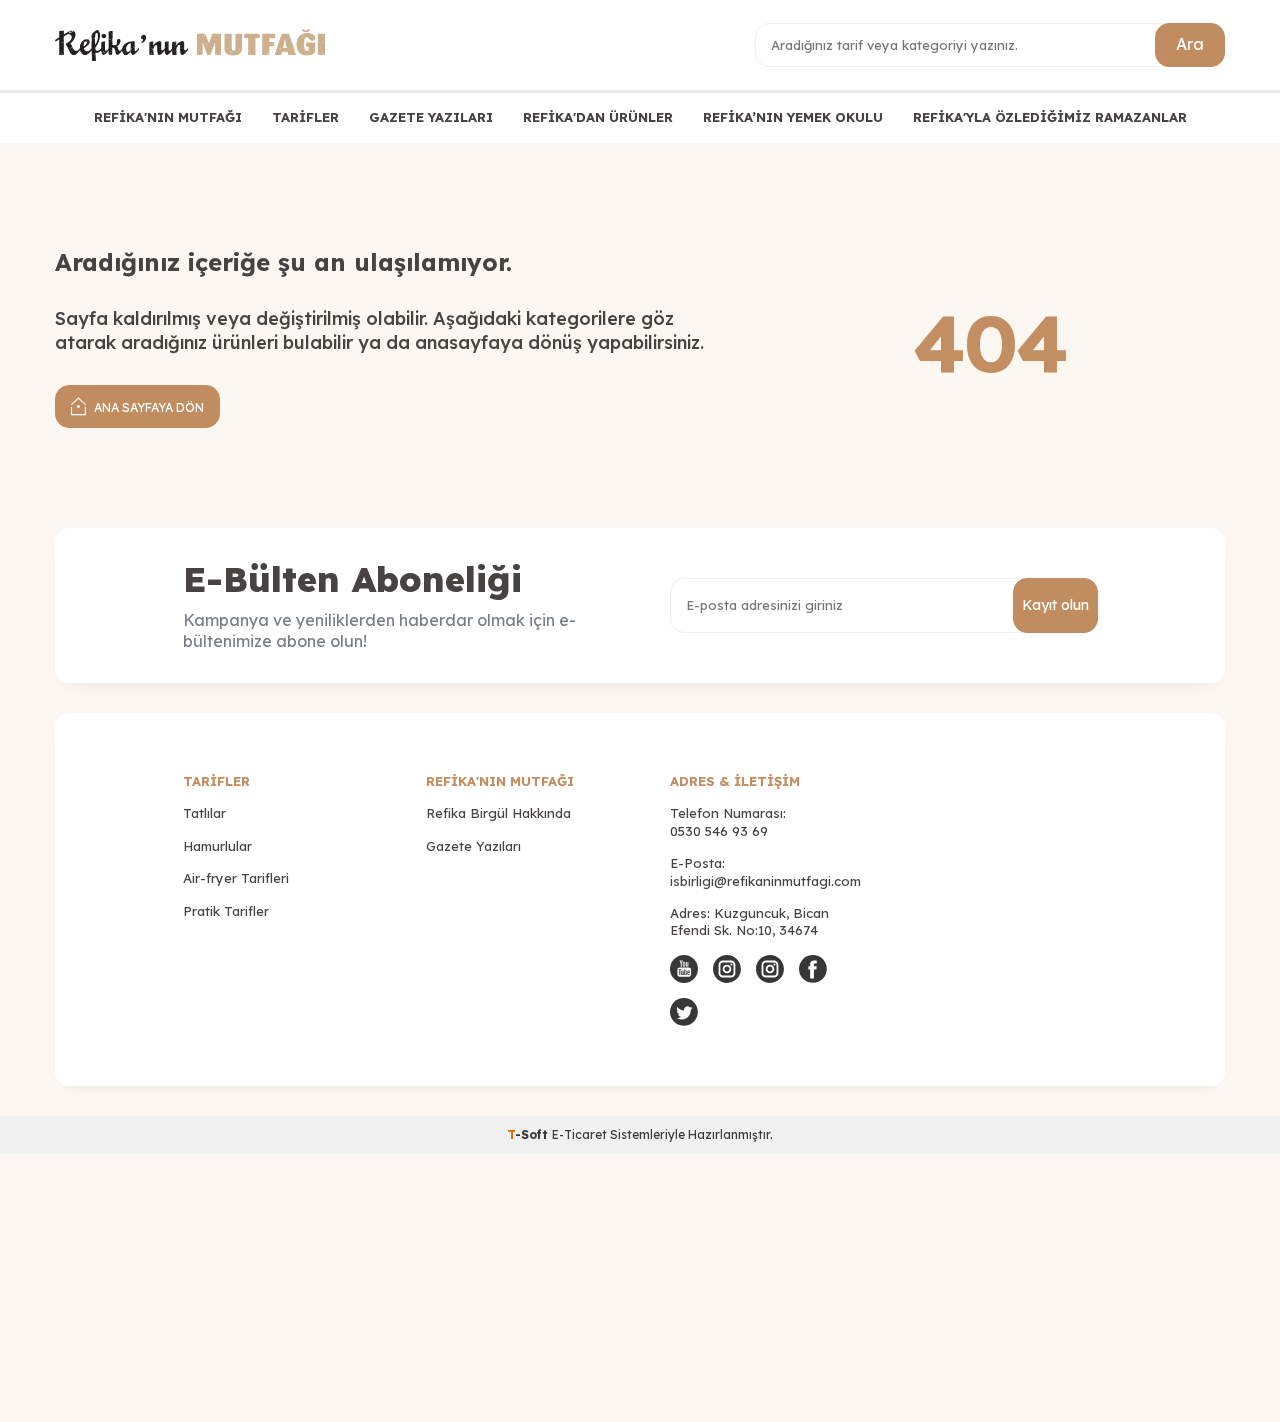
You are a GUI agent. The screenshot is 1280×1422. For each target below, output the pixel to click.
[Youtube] (684, 969)
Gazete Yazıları (473, 846)
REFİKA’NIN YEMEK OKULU (793, 117)
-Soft (529, 1134)
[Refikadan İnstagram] (770, 969)
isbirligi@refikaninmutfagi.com (765, 881)
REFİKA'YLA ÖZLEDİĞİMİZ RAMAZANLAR (1050, 117)
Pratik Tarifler (226, 911)
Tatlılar (204, 813)
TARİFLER (305, 117)
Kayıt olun (1055, 605)
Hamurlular (217, 846)
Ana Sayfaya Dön (147, 407)
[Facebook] (813, 969)
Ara (1190, 44)
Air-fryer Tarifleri (236, 878)
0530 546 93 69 (719, 831)
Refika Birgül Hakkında (498, 813)
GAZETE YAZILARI (431, 117)
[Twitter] (684, 1012)
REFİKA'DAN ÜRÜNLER (598, 117)
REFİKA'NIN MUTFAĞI (168, 117)
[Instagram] (727, 969)
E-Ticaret (579, 1134)
